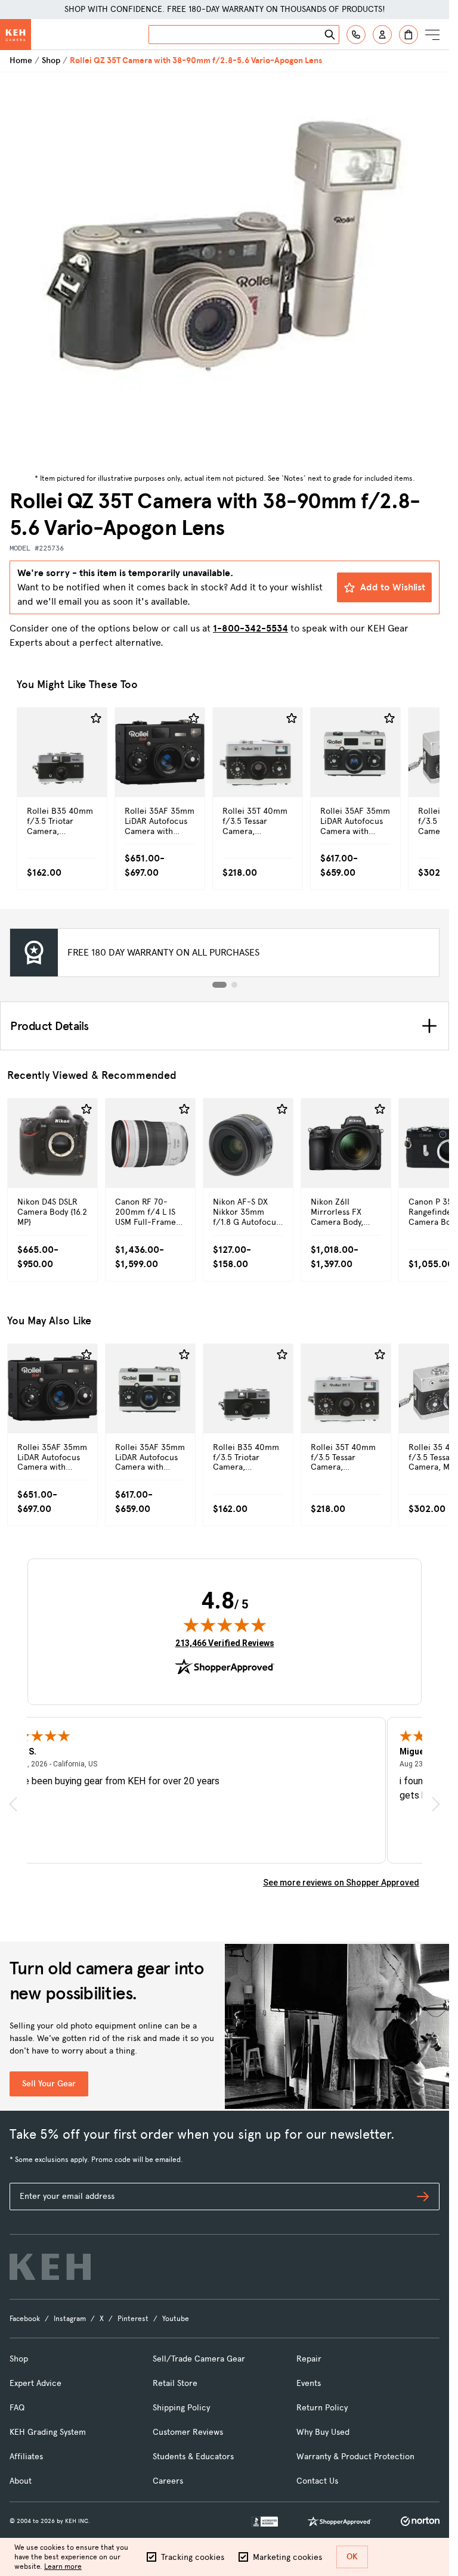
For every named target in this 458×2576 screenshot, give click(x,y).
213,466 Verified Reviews (225, 1643)
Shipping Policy (181, 2408)
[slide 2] (234, 985)
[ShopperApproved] (339, 2521)
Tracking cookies (193, 2557)
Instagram (70, 2319)
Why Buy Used (323, 2432)
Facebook (25, 2319)
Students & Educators (193, 2457)
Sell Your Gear (49, 2084)
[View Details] (62, 778)
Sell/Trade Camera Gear (199, 2359)
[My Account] (382, 35)
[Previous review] (13, 1804)
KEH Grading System (48, 2432)
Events (309, 2383)
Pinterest (133, 2319)
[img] (225, 1625)
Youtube (176, 2319)
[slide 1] (219, 985)
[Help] (356, 35)
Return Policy (322, 2408)
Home (21, 60)
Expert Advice (35, 2383)
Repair (309, 2359)
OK (352, 2557)
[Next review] (436, 1804)
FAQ (17, 2408)
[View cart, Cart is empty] (409, 35)
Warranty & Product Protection (355, 2457)
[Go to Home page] (16, 35)
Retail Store (175, 2383)
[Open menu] (432, 35)
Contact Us (317, 2481)
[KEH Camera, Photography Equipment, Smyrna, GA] (265, 2521)
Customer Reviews (188, 2432)
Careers (168, 2481)
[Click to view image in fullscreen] (225, 271)
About (21, 2481)
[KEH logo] (50, 2267)
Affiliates (26, 2457)
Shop (51, 60)
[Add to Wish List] (96, 718)
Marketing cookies (287, 2557)
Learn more (63, 2566)
